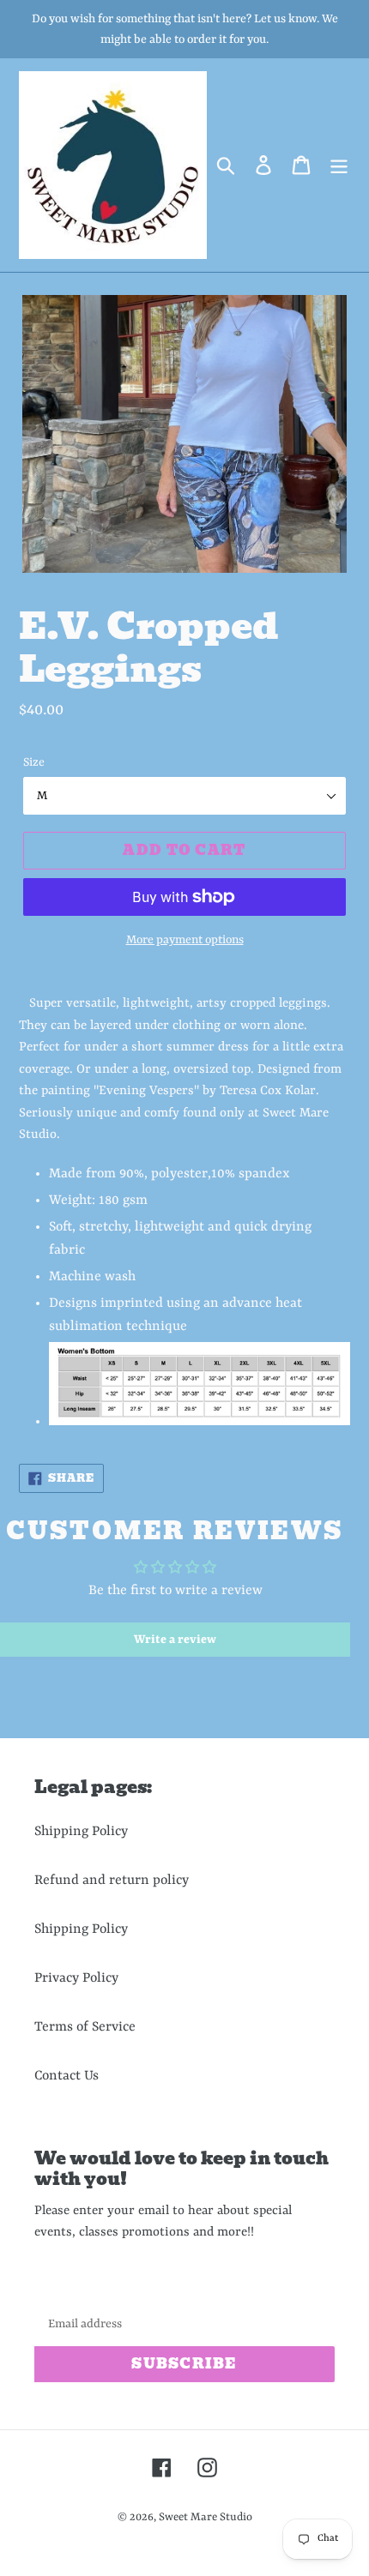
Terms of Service (85, 2027)
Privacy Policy (76, 1978)
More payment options (185, 940)
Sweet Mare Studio (206, 2517)
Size (34, 762)
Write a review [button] (175, 1640)
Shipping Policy (81, 1832)
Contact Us (67, 2076)
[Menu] (339, 165)
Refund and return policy (112, 1881)
